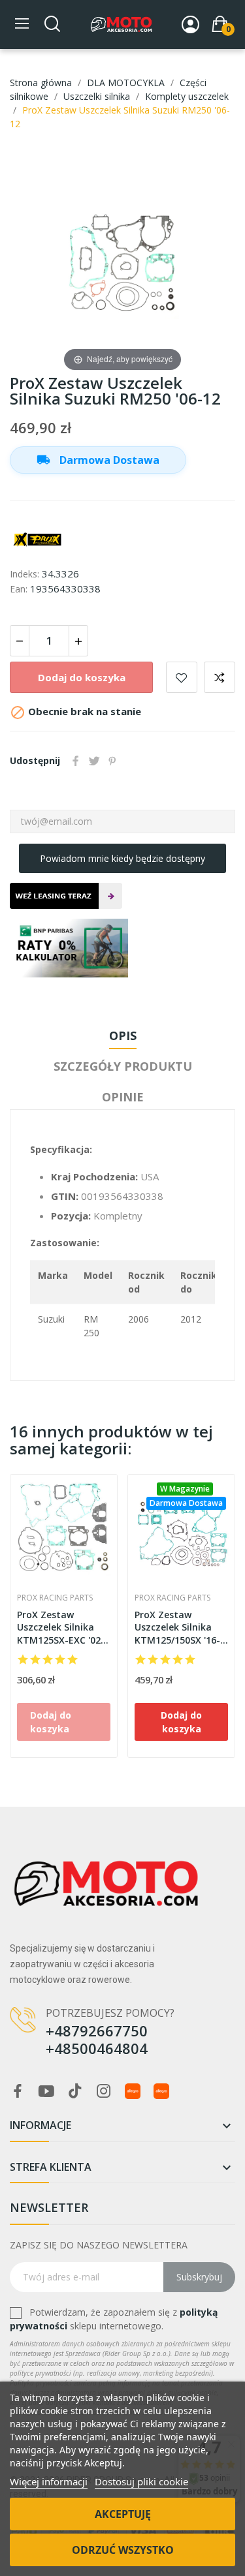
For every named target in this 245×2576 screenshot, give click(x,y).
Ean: (19, 589)
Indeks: (24, 574)
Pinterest (112, 761)
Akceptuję (123, 2514)
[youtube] (46, 2092)
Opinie (123, 1097)
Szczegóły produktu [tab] (123, 1066)
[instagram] (104, 2092)
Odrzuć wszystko (123, 2550)
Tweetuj (94, 761)
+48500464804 (97, 2048)
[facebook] (18, 2092)
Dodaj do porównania (220, 677)
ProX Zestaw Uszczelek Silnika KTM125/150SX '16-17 (177, 1628)
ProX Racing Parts (55, 1598)
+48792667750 (97, 2031)
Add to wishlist (182, 677)
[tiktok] (75, 2092)
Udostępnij (76, 761)
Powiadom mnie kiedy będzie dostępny (122, 858)
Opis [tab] (123, 1035)
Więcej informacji (49, 2481)
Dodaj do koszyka (82, 677)
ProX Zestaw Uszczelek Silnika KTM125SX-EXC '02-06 (61, 1628)
